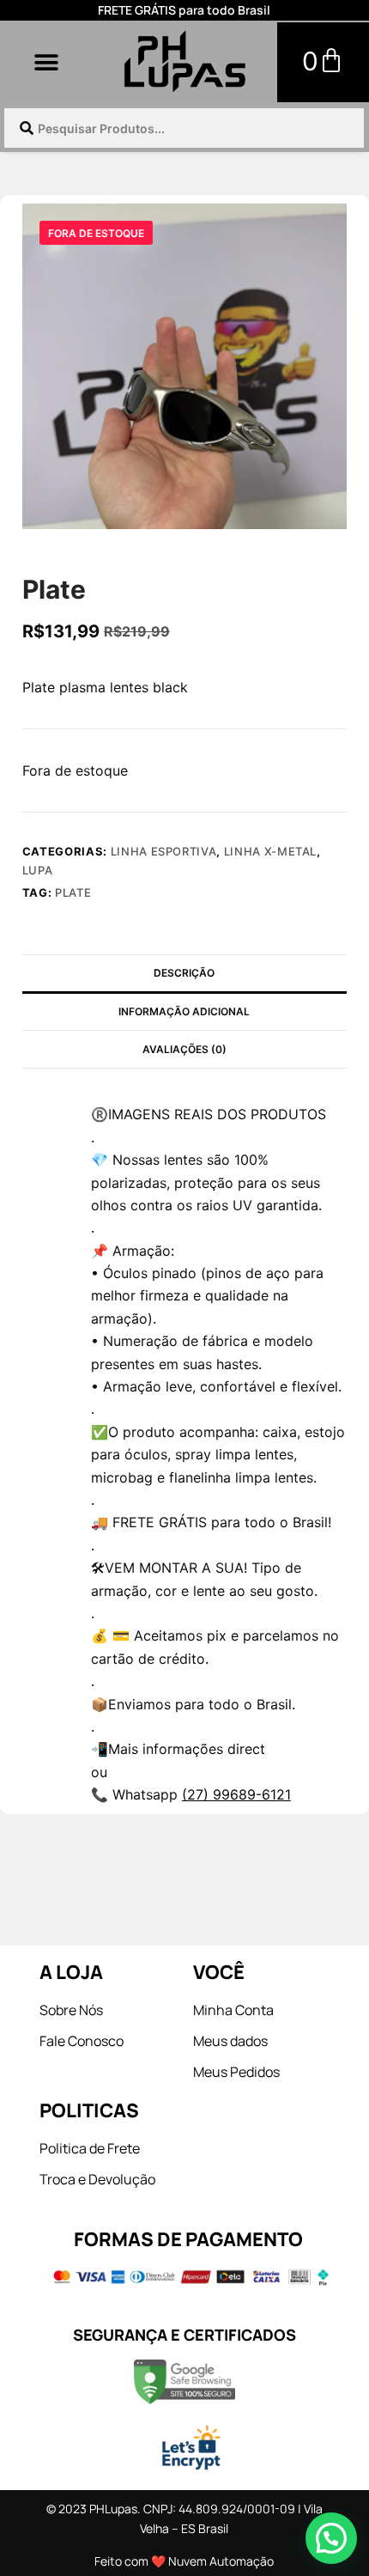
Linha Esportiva (164, 851)
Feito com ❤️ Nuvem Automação (184, 2561)
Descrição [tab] (184, 973)
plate (73, 892)
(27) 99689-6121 (236, 1794)
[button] (46, 62)
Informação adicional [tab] (184, 1011)
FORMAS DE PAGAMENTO (188, 2239)
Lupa (38, 870)
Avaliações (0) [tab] (184, 1049)
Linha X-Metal (270, 851)
